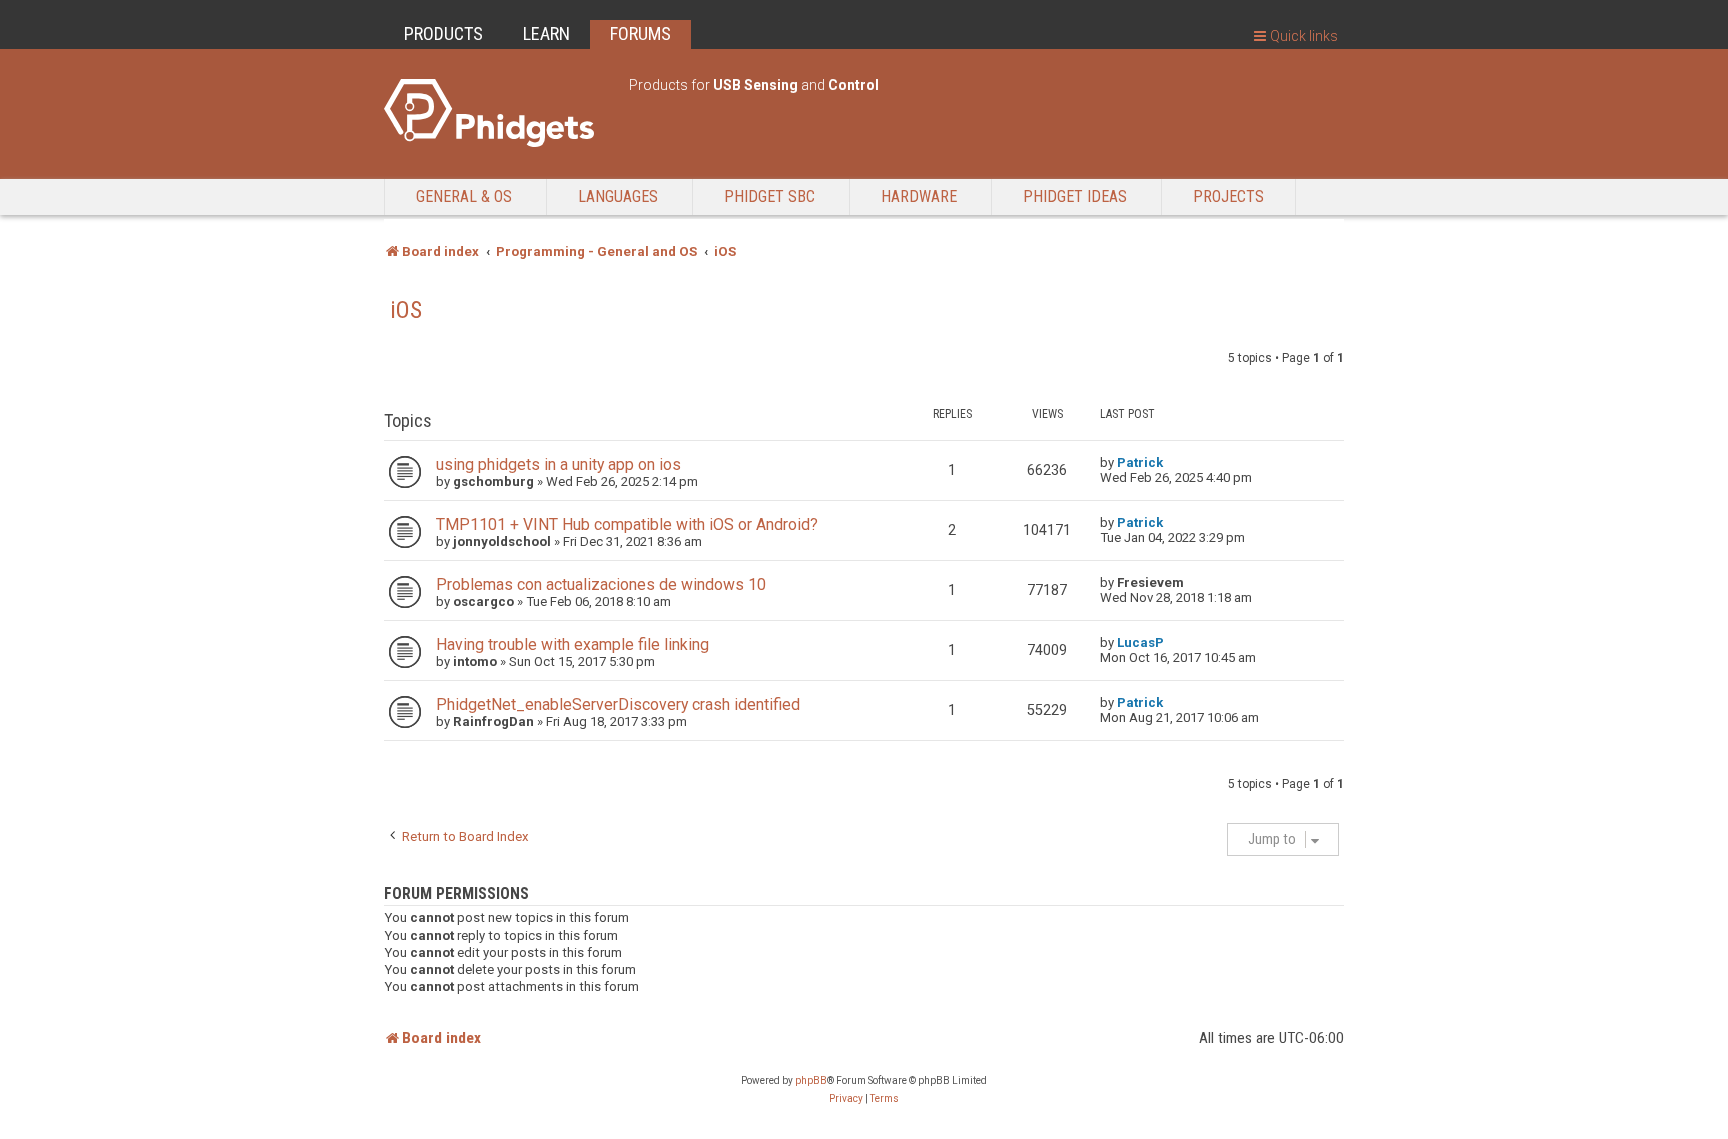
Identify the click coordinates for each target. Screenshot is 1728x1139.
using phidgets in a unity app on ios (558, 464)
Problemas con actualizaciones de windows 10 (601, 584)
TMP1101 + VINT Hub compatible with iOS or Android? (627, 524)
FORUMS (640, 33)
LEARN (546, 33)
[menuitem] (846, 1099)
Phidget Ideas (1075, 196)
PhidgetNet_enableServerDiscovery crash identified (618, 704)
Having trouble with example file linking (572, 644)
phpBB (811, 1080)
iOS (406, 310)
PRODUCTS (443, 33)
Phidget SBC (769, 196)
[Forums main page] (496, 113)
